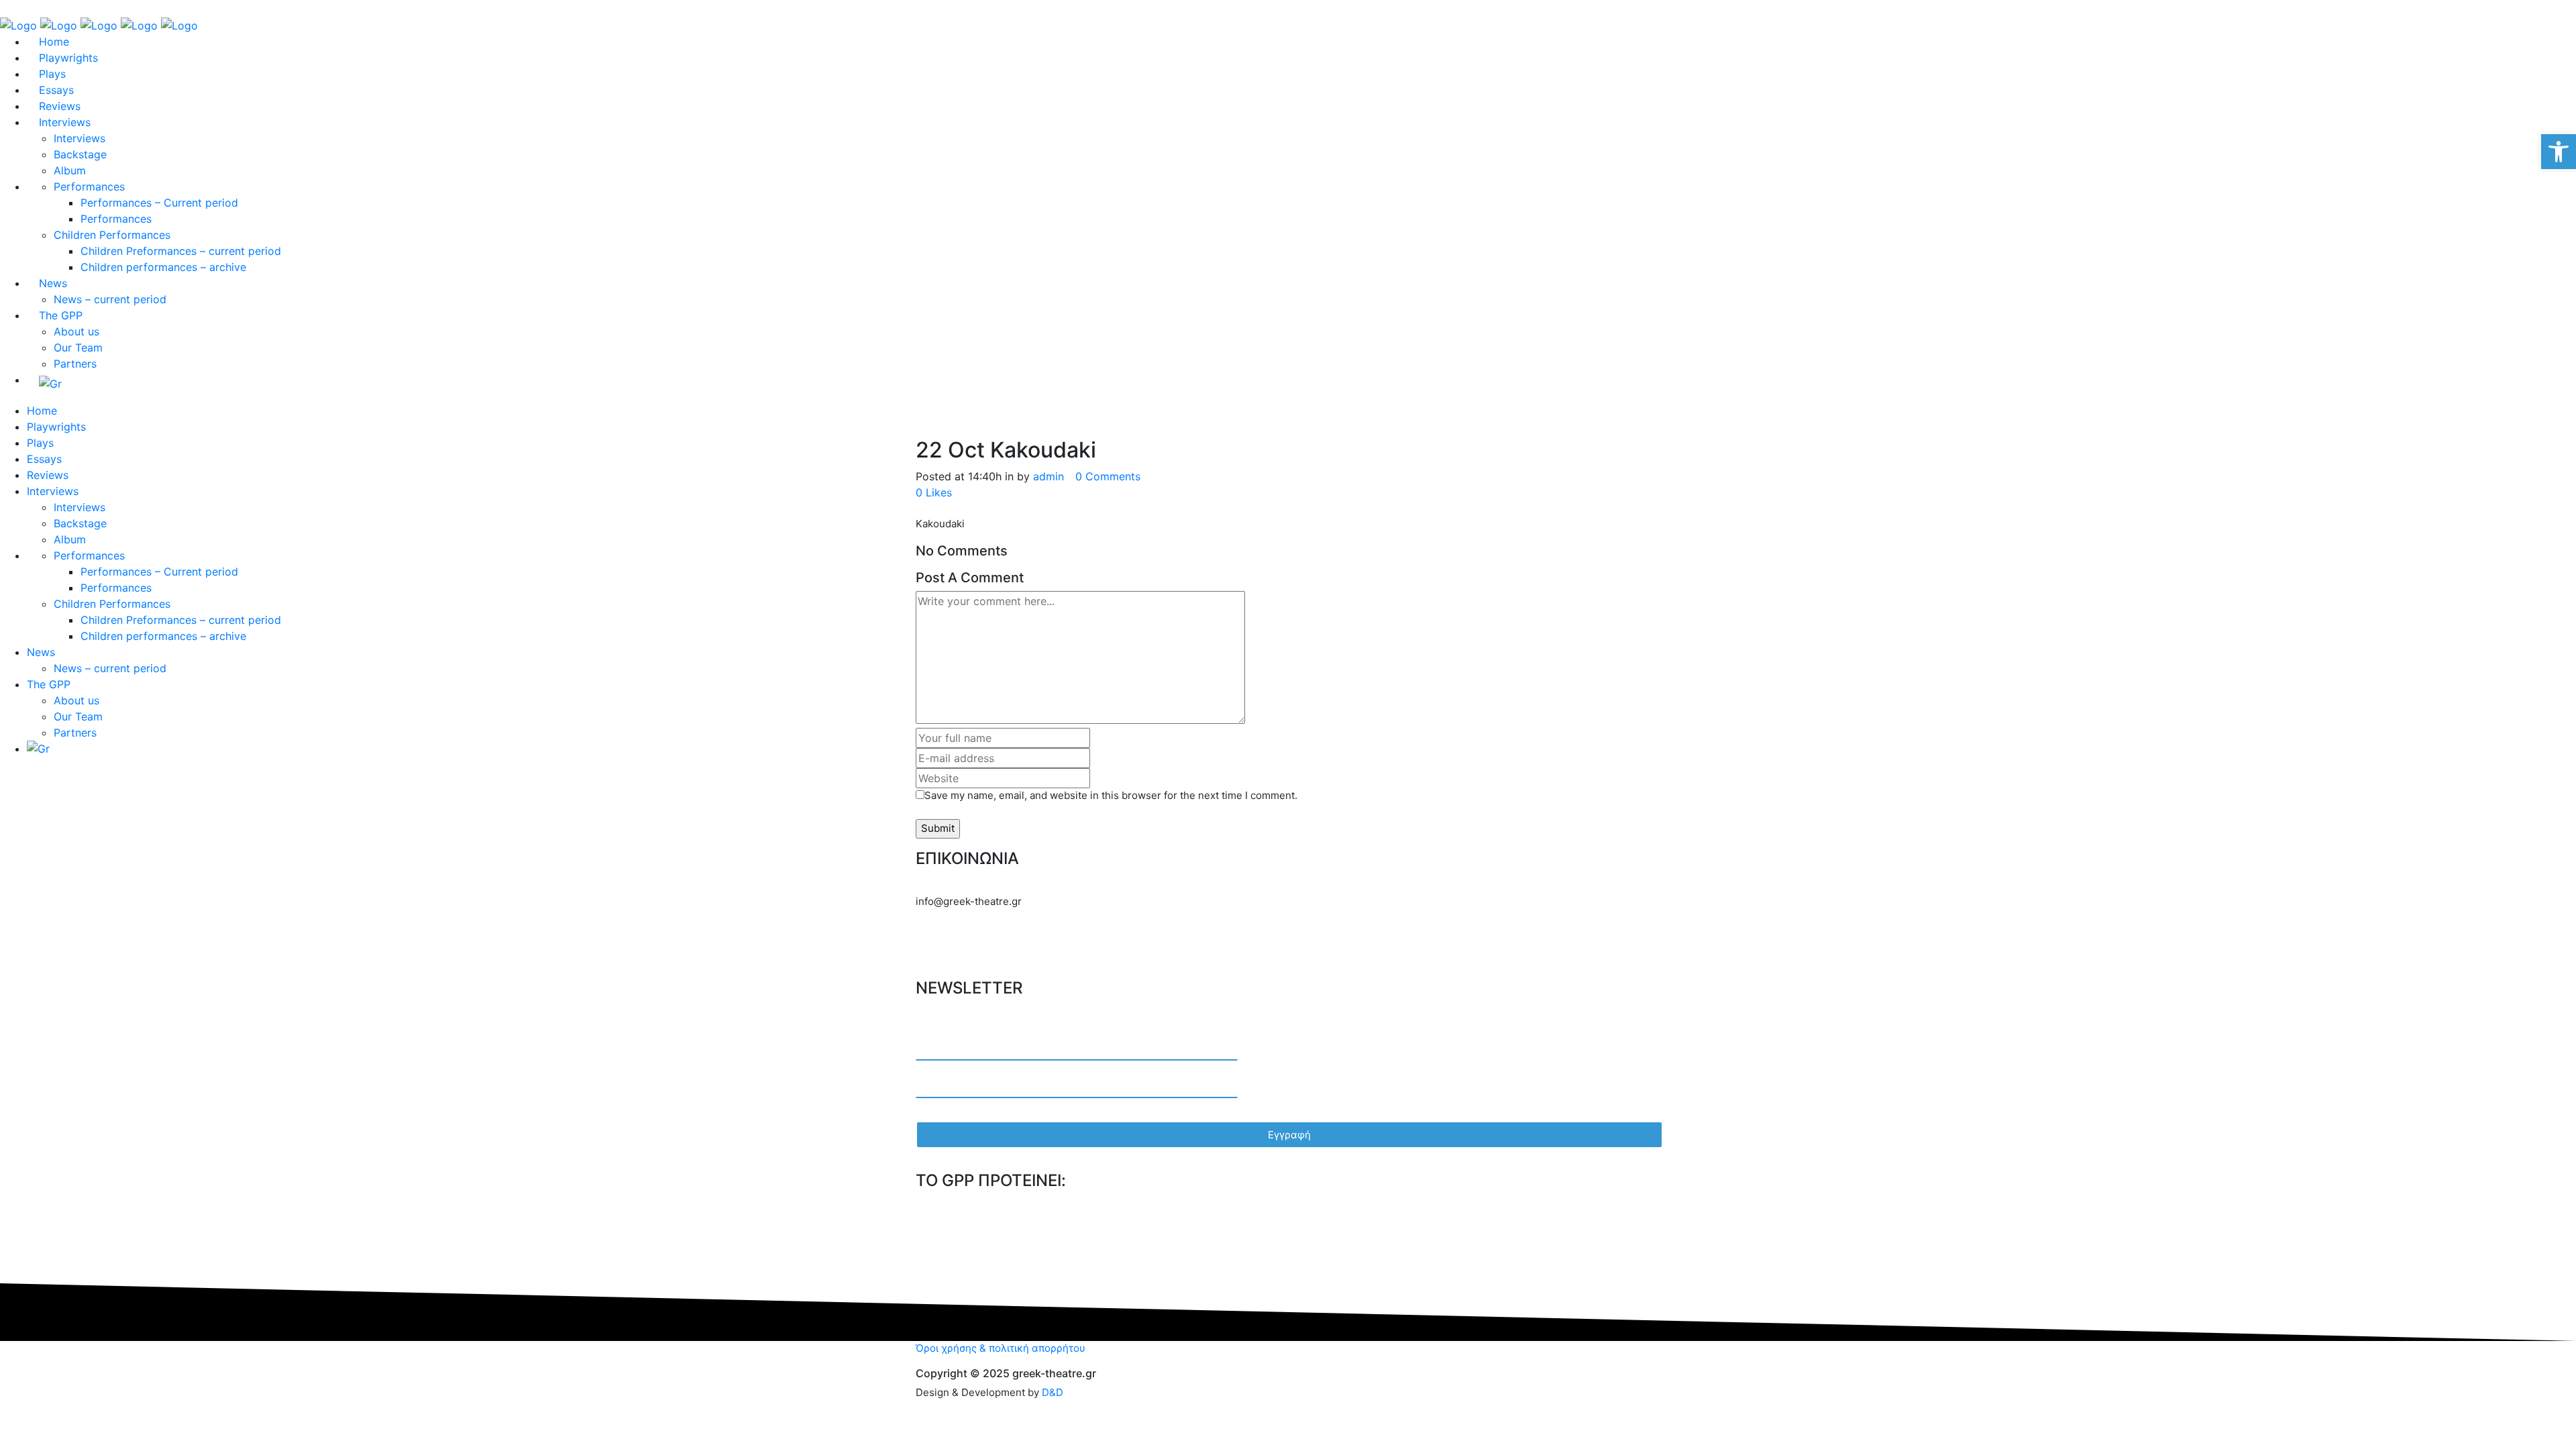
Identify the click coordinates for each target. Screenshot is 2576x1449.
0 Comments (1108, 476)
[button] (2559, 152)
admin (1049, 476)
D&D (1053, 1392)
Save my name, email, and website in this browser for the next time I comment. (1111, 795)
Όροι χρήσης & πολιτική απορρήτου (1001, 1348)
